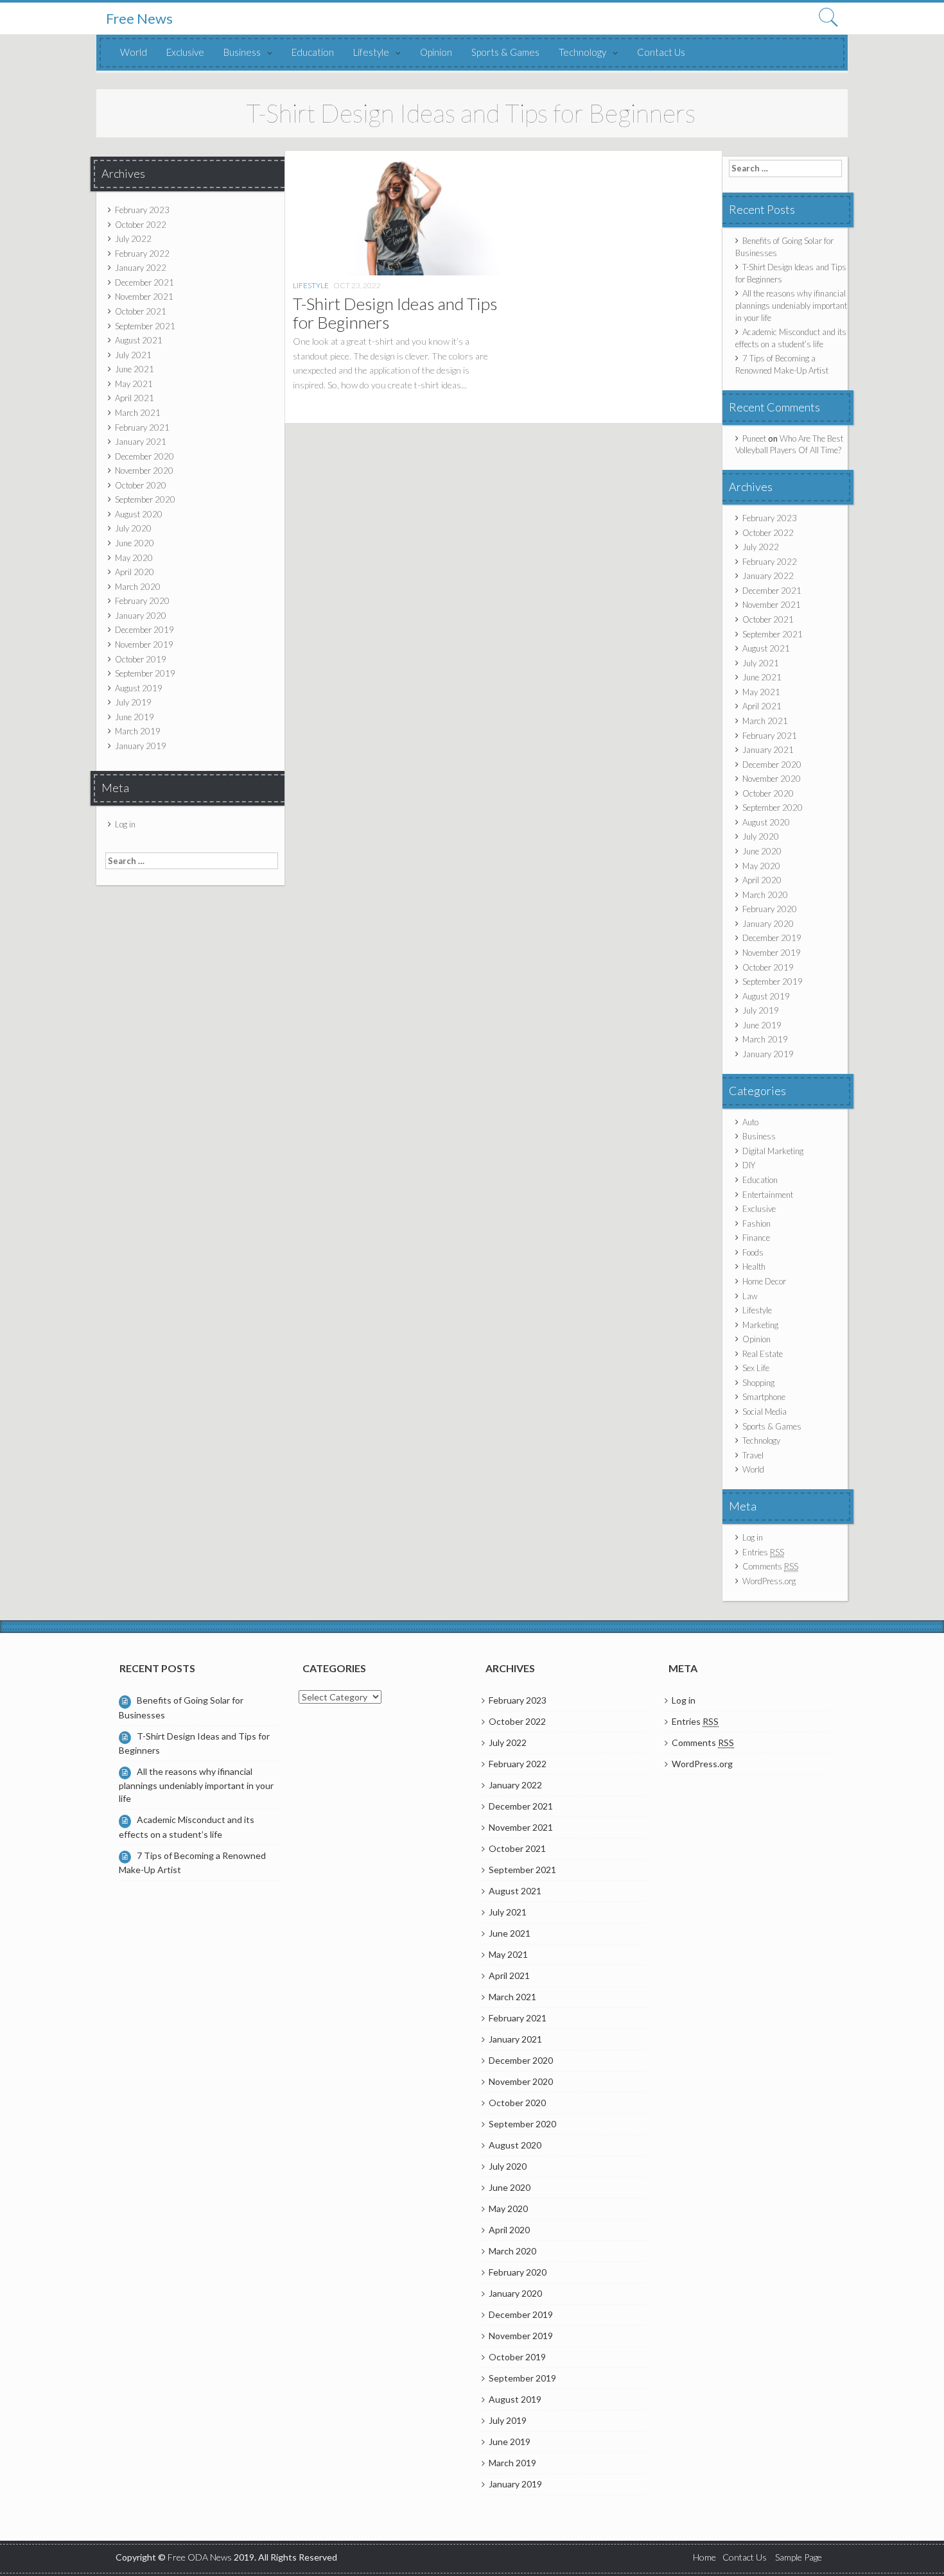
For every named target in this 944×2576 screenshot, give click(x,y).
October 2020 (141, 485)
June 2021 (135, 369)
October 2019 (141, 659)
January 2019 (141, 746)
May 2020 (134, 558)
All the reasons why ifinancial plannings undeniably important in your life (791, 305)
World (134, 52)
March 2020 (138, 587)
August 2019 (139, 688)
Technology (582, 52)
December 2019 (144, 630)
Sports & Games (505, 52)
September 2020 (145, 499)
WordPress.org (769, 1581)
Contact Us (661, 52)
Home (704, 2557)
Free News (139, 19)
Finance (756, 1238)
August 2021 (139, 340)
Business (242, 52)
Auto (750, 1122)
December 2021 (144, 282)
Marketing (760, 1325)
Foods (753, 1252)
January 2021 (141, 442)
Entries (763, 1552)
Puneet (754, 438)
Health (754, 1266)
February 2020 (142, 601)
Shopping (758, 1383)
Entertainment (768, 1195)
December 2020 (144, 456)
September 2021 (145, 326)
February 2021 (142, 428)
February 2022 (142, 254)
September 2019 (145, 673)
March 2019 (138, 731)
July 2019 (133, 702)
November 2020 (144, 471)
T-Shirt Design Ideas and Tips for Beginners (395, 313)
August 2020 (139, 514)
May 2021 (134, 384)
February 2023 (142, 210)
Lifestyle (371, 52)
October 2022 (141, 225)
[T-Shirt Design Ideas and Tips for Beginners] (396, 216)
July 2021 (133, 355)
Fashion (756, 1223)
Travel (753, 1455)
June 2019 (135, 717)
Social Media (765, 1412)
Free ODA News (201, 2557)
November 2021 (144, 297)
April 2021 (135, 398)
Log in (125, 824)
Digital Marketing (773, 1151)
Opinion (436, 52)
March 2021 (138, 413)
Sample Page (799, 2557)
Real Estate (763, 1354)
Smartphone (764, 1397)
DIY (749, 1165)
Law (750, 1296)
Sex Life (756, 1368)
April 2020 (135, 572)
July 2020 (133, 528)
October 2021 (141, 311)
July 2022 (133, 239)
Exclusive (185, 52)
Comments (770, 1566)
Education (313, 52)
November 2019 (144, 644)
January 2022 (141, 268)
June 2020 (135, 543)
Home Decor (764, 1281)
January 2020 (141, 616)
